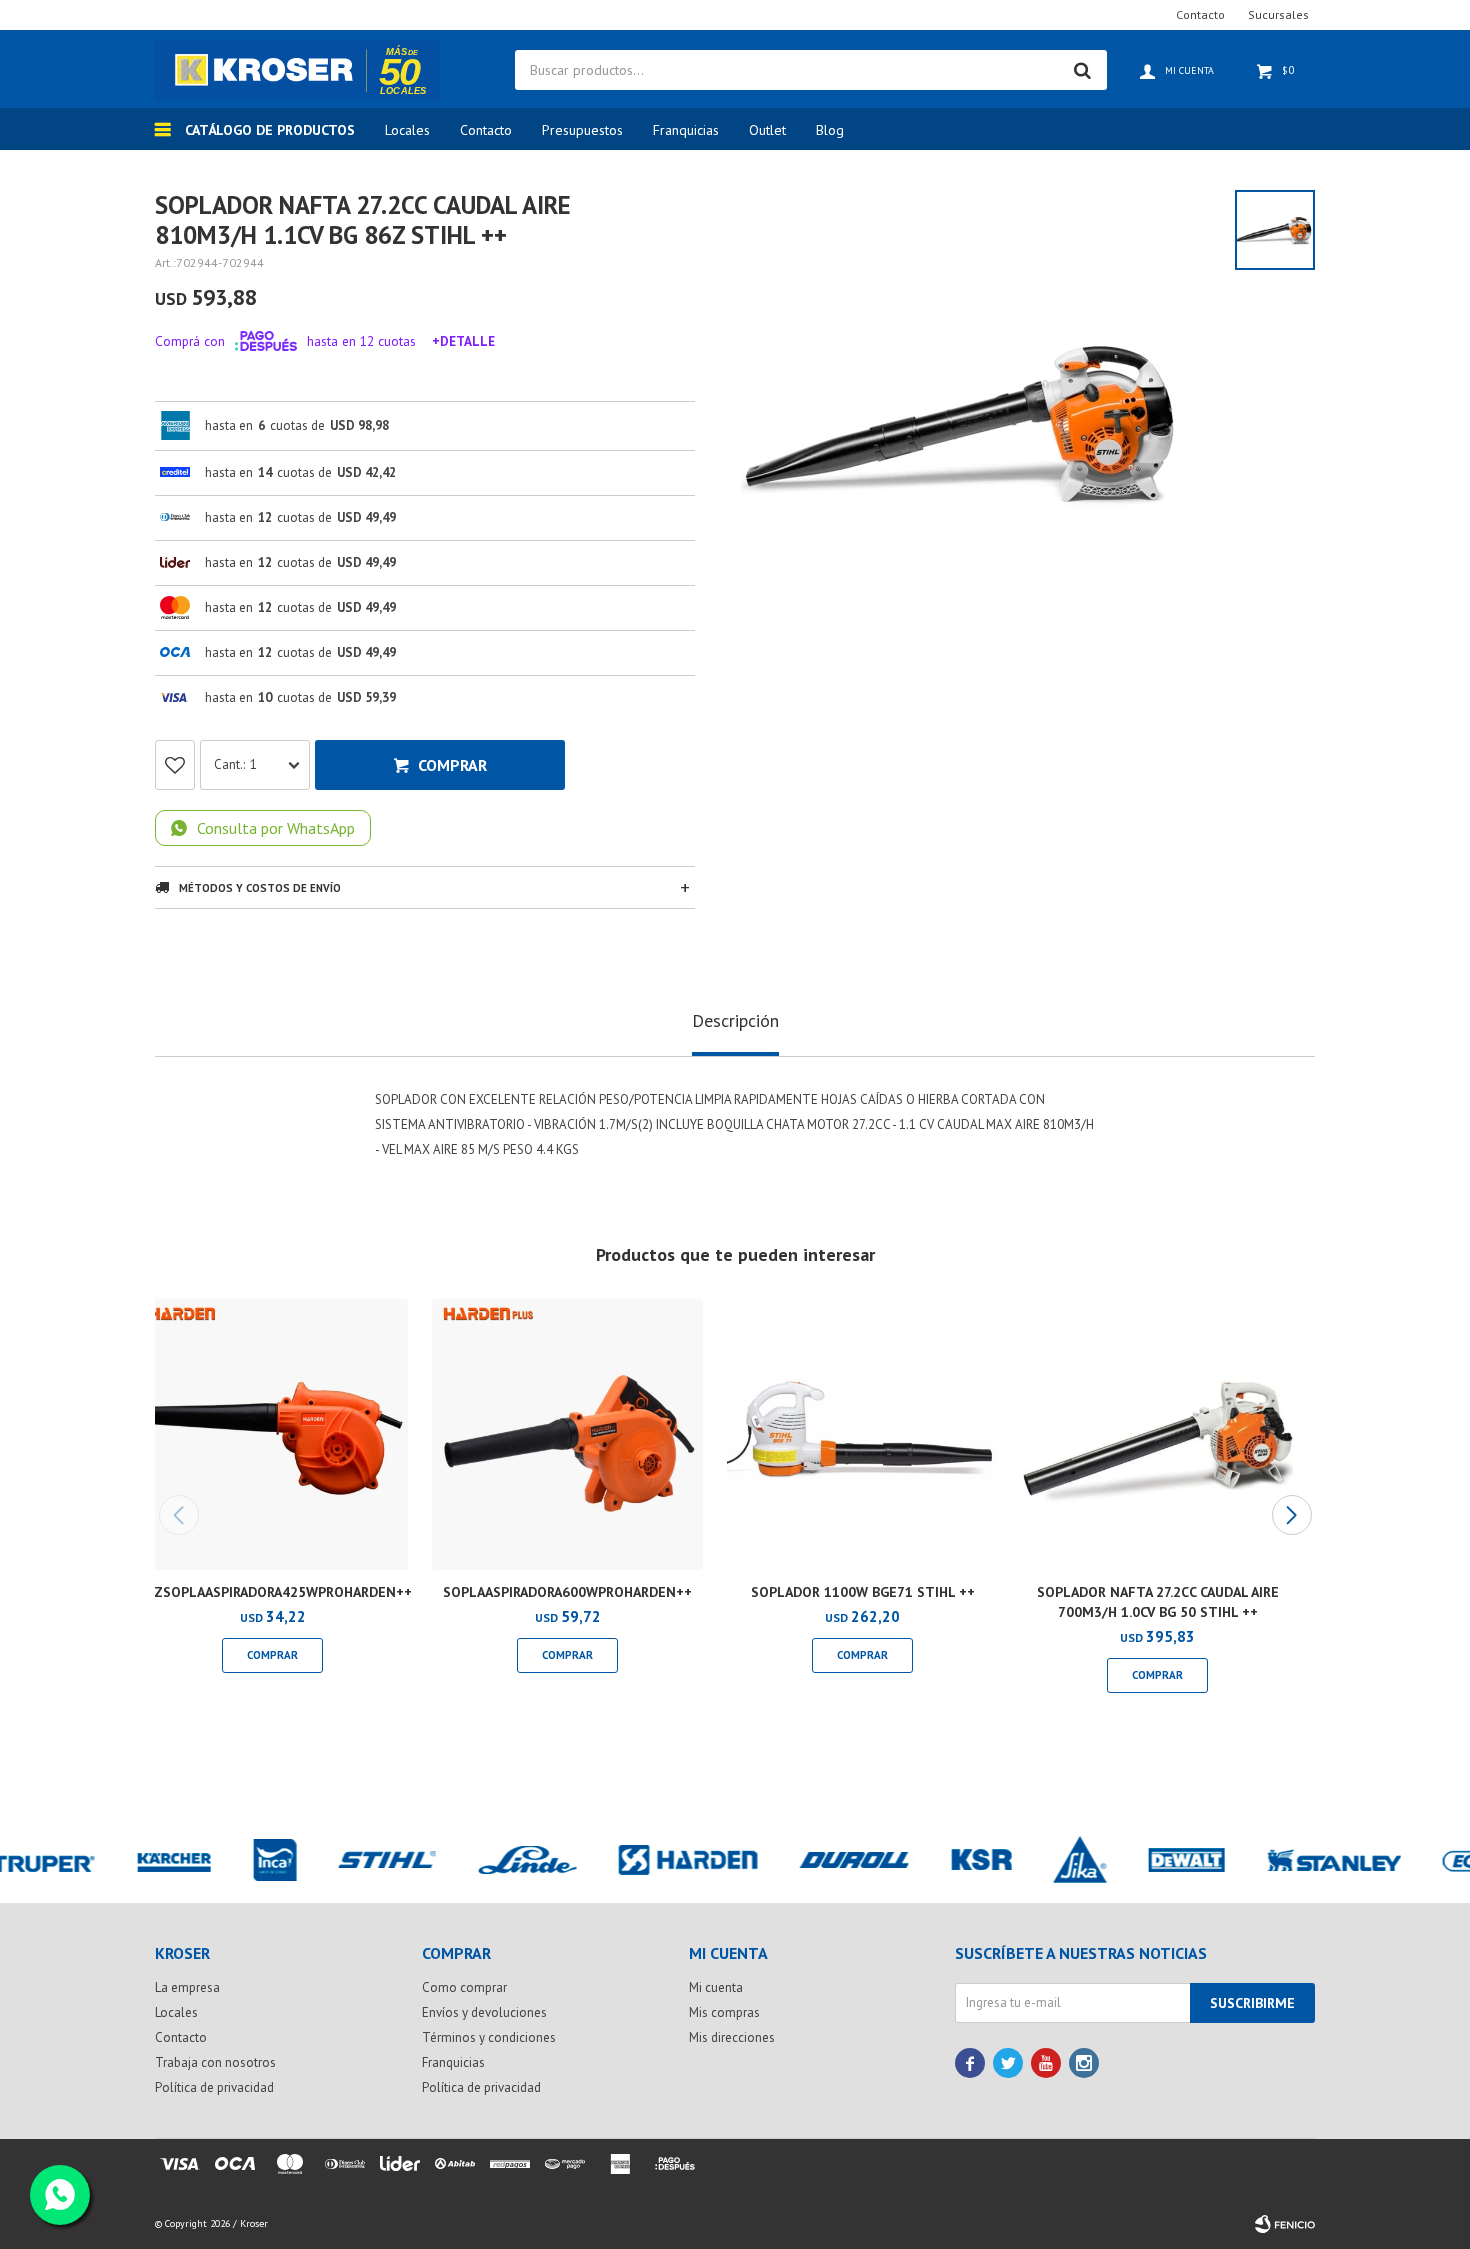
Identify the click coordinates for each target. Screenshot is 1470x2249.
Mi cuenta (716, 1987)
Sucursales (1278, 14)
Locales (407, 130)
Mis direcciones (732, 2037)
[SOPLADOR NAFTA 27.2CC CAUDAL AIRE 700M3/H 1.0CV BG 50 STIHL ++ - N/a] (1157, 1434)
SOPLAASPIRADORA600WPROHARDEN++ (567, 1592)
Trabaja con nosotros (215, 2062)
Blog (830, 130)
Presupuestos (582, 130)
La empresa (187, 1987)
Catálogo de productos (270, 130)
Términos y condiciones (489, 2037)
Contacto (486, 130)
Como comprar (464, 1987)
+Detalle (463, 341)
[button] (1291, 1515)
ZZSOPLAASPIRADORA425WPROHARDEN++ (272, 1592)
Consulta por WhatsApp (276, 828)
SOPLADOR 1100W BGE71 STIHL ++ (863, 1592)
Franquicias (686, 130)
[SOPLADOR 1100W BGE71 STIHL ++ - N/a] (862, 1434)
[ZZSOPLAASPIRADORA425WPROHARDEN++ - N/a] (272, 1434)
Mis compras (724, 2012)
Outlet (767, 130)
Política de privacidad (214, 2087)
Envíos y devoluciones (484, 2012)
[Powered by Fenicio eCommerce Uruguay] (1285, 2224)
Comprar (452, 765)
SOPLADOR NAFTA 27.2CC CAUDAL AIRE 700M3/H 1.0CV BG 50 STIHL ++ (1158, 1602)
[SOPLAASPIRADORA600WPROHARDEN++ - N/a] (567, 1434)
